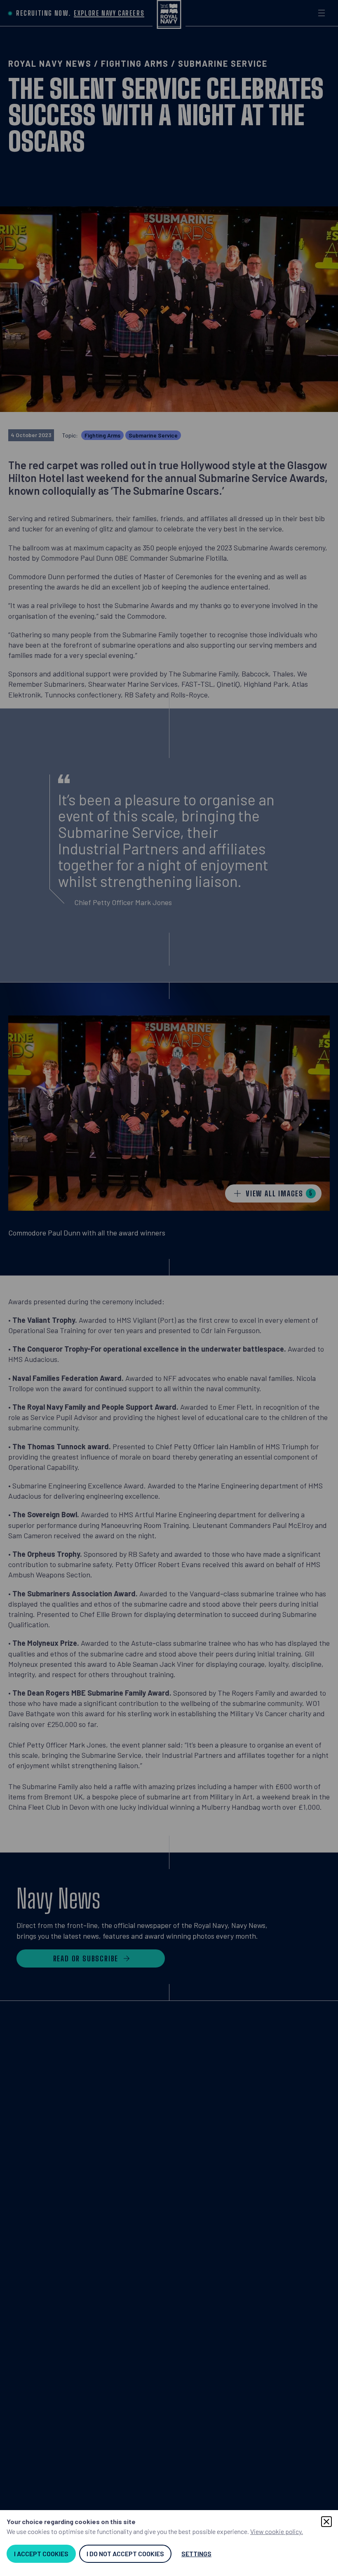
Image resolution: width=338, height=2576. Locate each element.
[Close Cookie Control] (326, 2522)
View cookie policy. (277, 2531)
